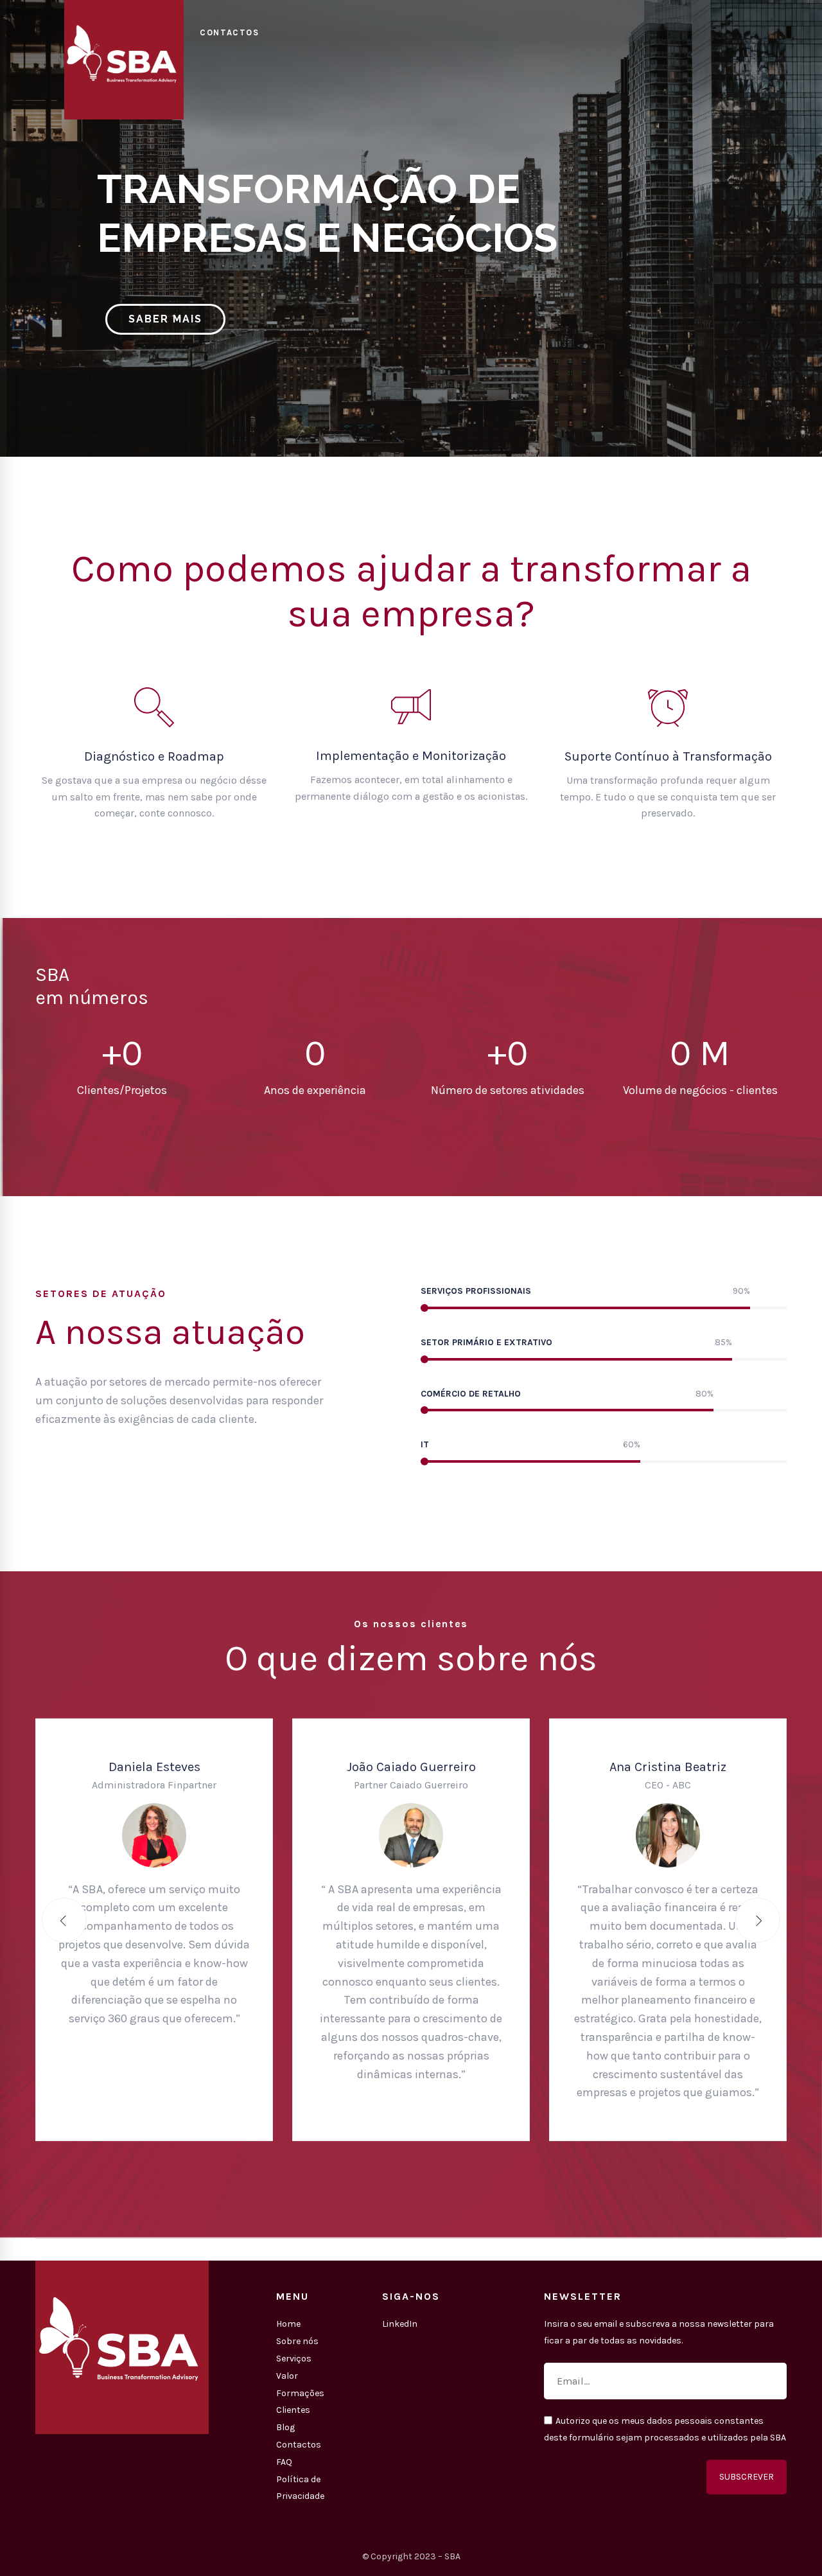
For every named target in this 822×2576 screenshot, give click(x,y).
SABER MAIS (165, 319)
